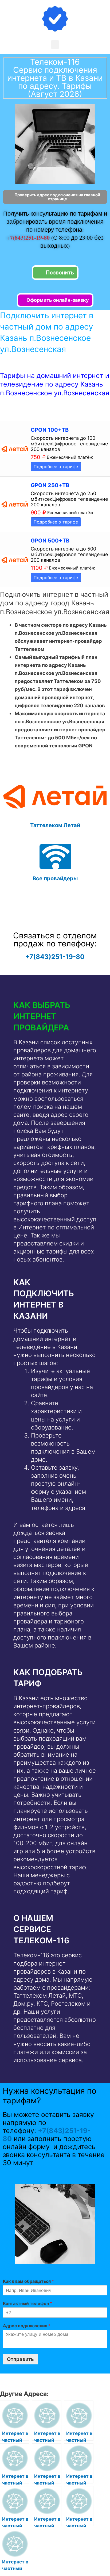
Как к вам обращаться (28, 2281)
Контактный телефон (27, 2303)
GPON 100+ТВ (50, 430)
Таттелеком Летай (55, 825)
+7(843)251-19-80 (29, 237)
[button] (55, 45)
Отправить (20, 2359)
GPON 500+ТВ (50, 541)
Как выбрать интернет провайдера (42, 1016)
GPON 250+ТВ (50, 485)
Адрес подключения (27, 2326)
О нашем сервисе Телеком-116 (41, 1929)
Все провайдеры (55, 878)
